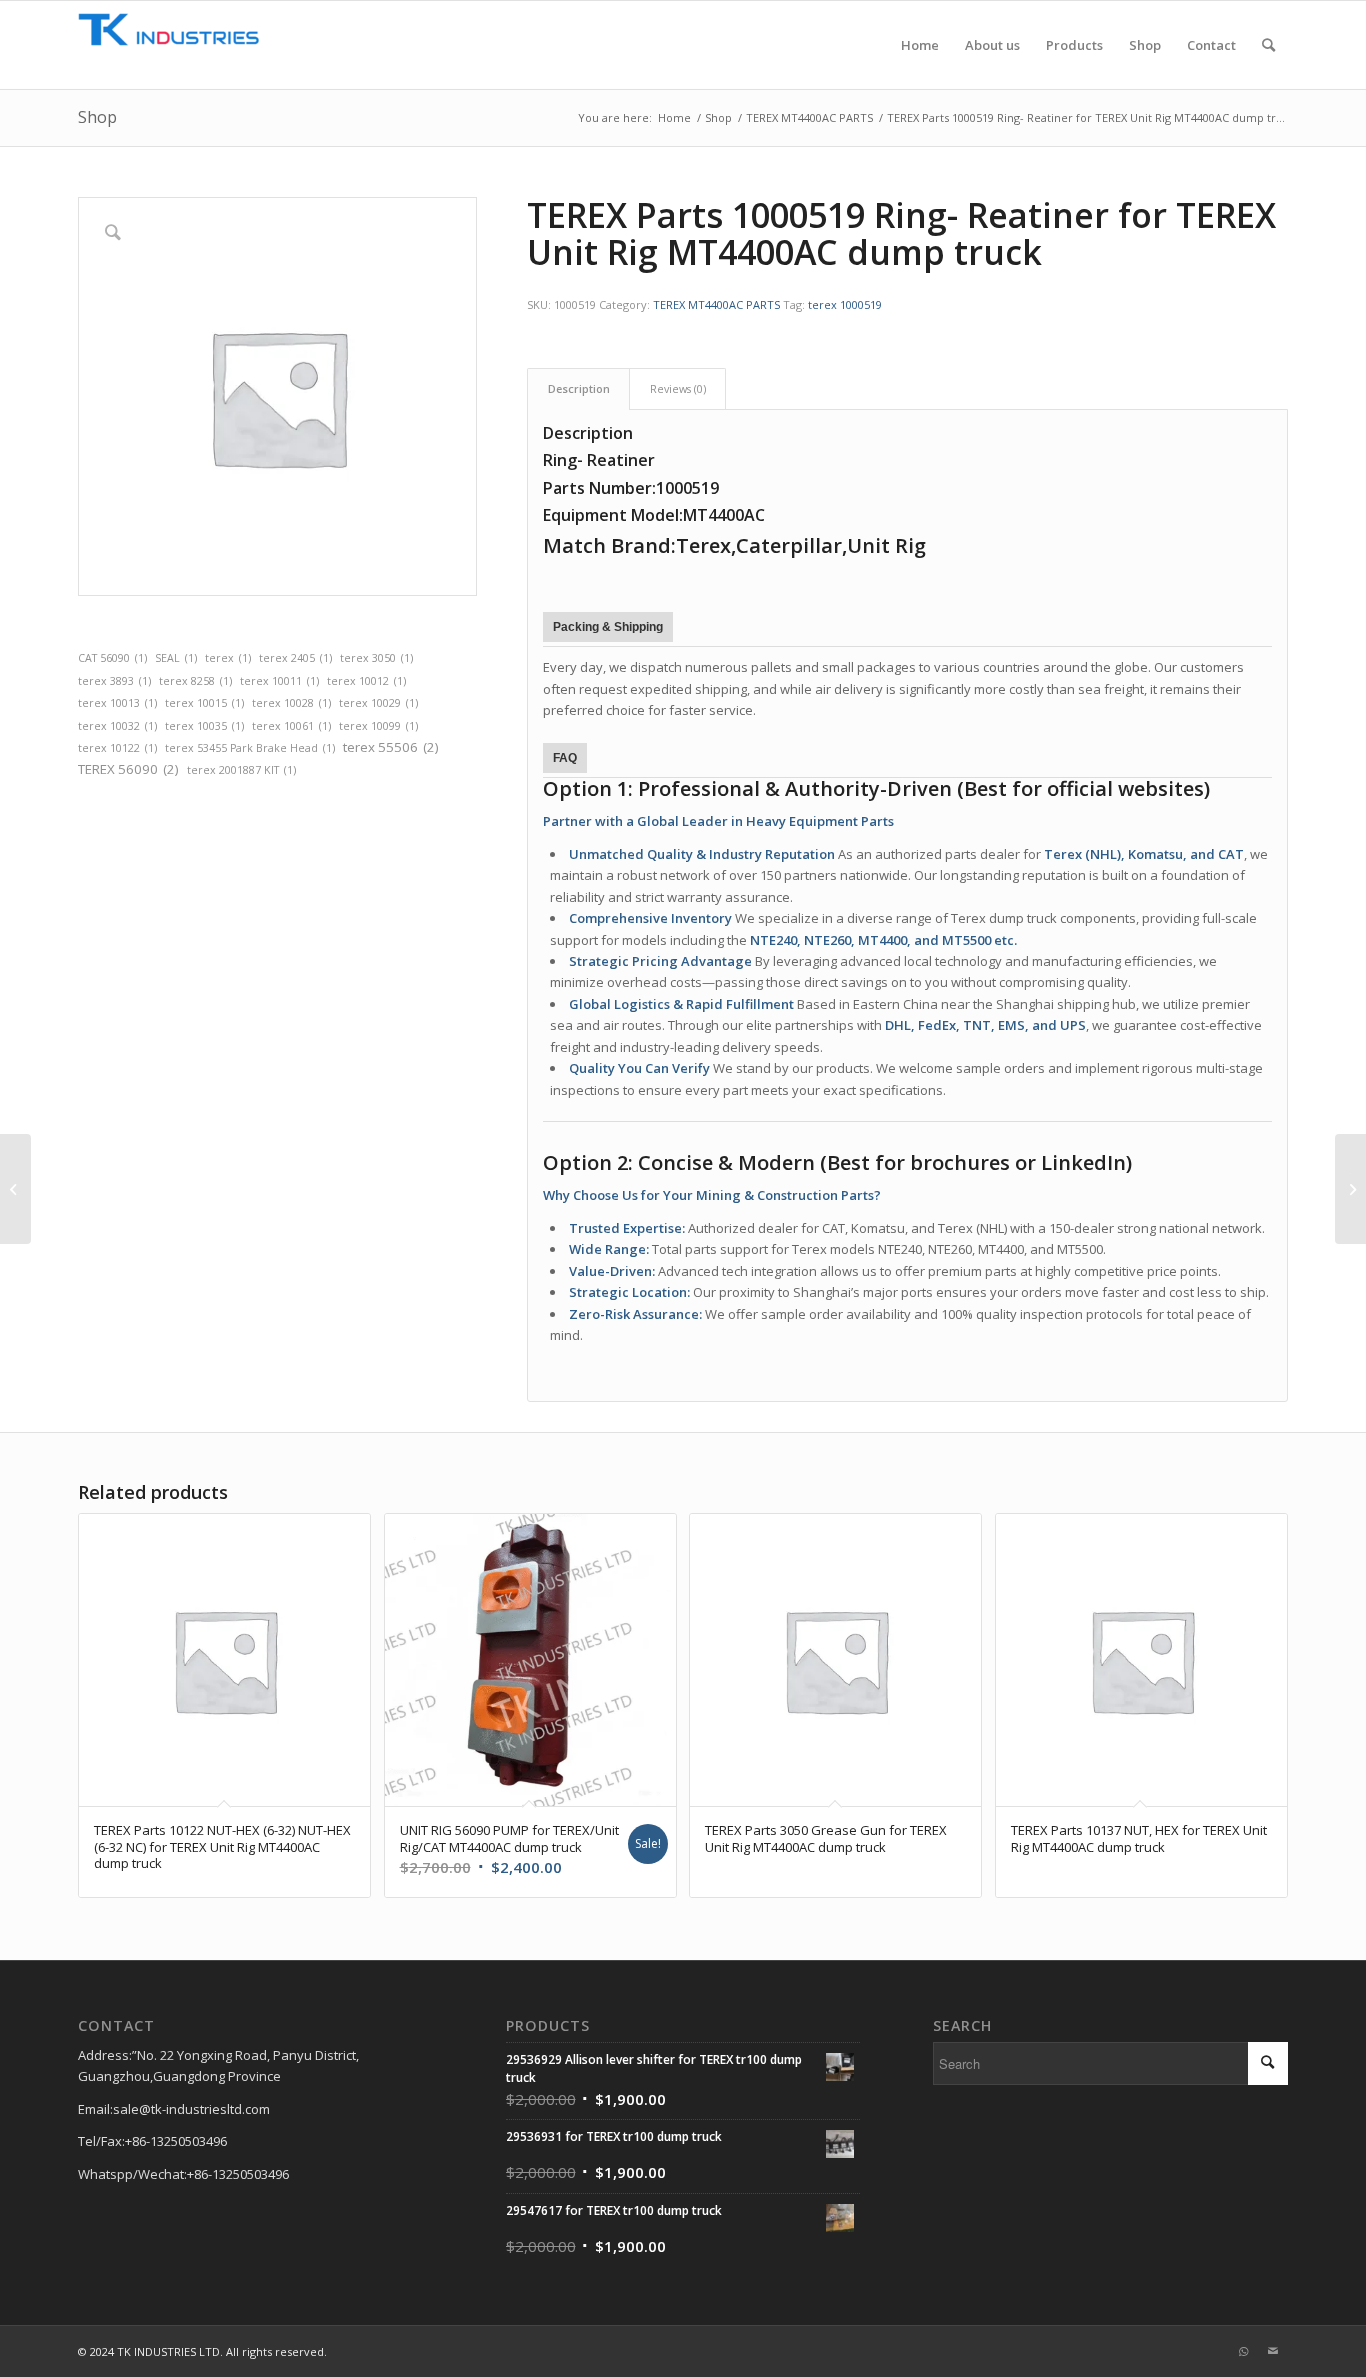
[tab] (578, 388)
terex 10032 (117, 726)
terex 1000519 (845, 304)
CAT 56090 (112, 658)
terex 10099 (378, 726)
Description (579, 388)
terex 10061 (291, 726)
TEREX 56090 (128, 769)
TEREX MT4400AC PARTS (716, 304)
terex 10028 (291, 703)
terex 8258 (195, 681)
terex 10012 (366, 681)
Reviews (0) (678, 388)
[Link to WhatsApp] (1243, 2351)
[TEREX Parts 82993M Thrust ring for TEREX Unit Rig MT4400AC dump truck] (15, 1189)
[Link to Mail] (1273, 2351)
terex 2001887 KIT (241, 770)
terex (228, 658)
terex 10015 (204, 703)
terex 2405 (295, 658)
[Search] (1268, 45)
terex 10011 (279, 681)
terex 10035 (204, 726)
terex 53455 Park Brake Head (250, 748)
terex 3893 (114, 681)
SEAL (176, 658)
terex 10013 (117, 703)
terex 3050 (376, 658)
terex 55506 (391, 747)
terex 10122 (117, 748)
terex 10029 (378, 703)
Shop (97, 117)
